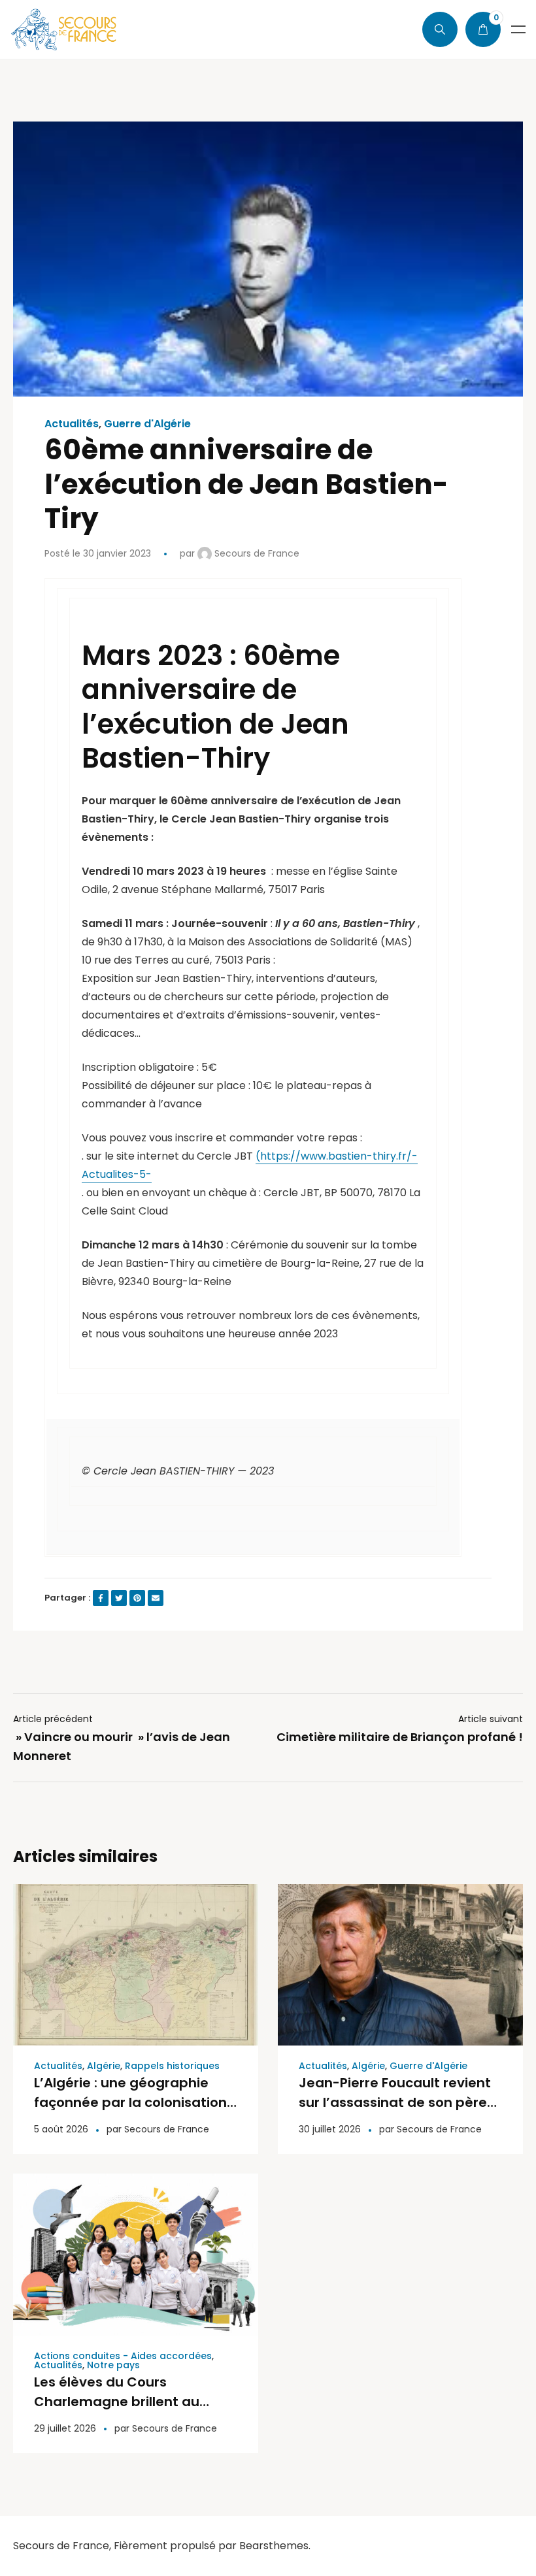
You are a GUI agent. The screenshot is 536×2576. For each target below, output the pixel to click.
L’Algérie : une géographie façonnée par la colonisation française (130, 2102)
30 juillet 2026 (330, 2129)
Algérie (104, 2066)
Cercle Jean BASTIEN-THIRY (164, 1471)
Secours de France (256, 553)
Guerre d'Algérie (147, 424)
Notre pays (113, 2365)
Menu (518, 29)
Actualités (72, 424)
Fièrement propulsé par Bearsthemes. (212, 2546)
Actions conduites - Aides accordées (123, 2356)
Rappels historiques (172, 2066)
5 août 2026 (61, 2129)
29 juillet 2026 (65, 2428)
